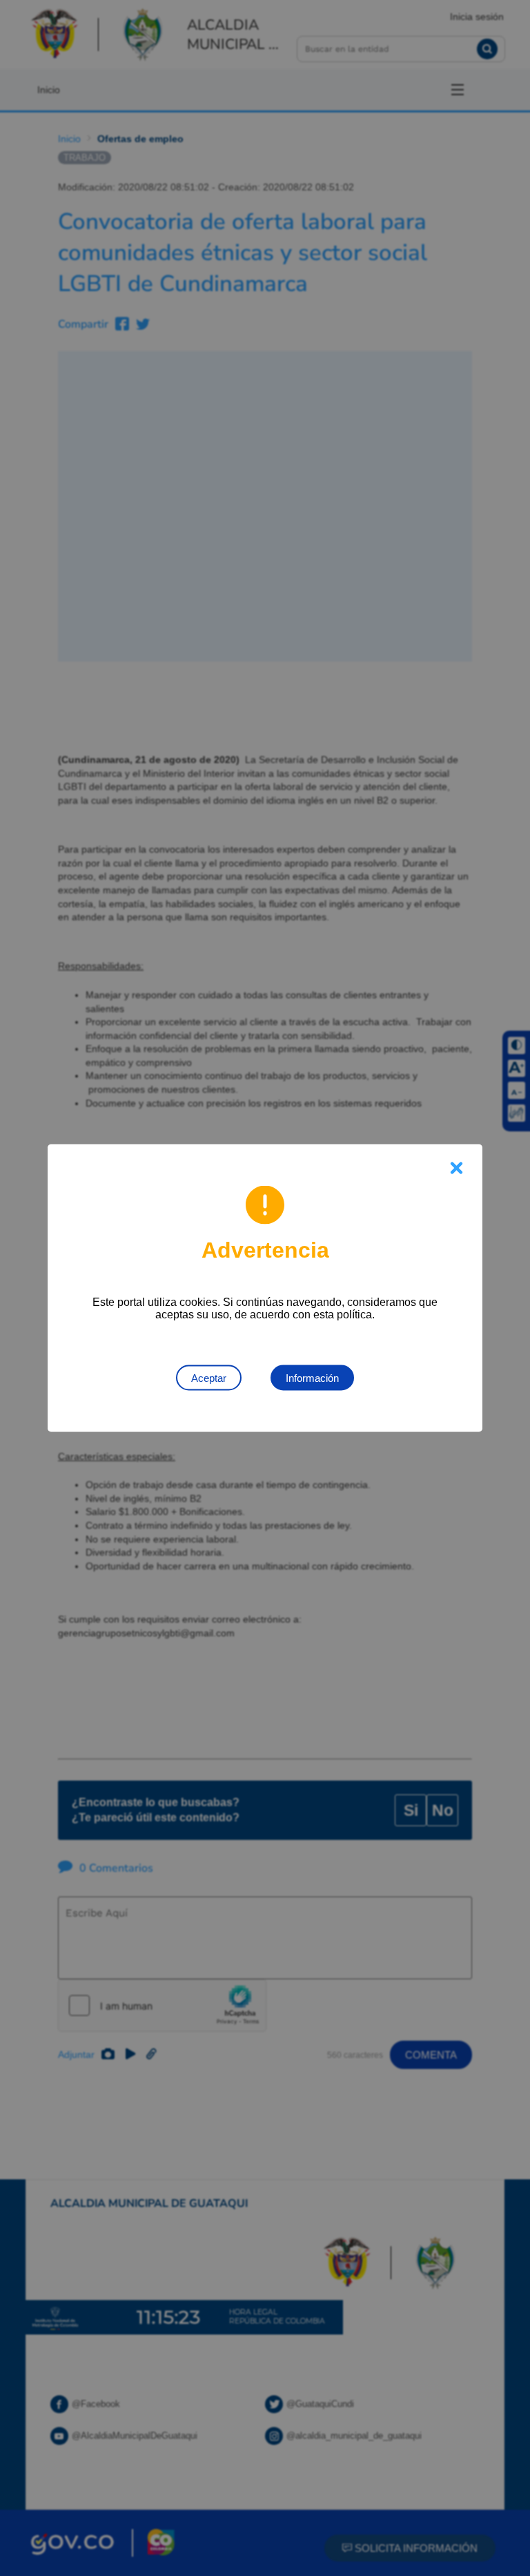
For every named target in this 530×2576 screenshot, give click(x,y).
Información (312, 1378)
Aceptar (209, 1378)
